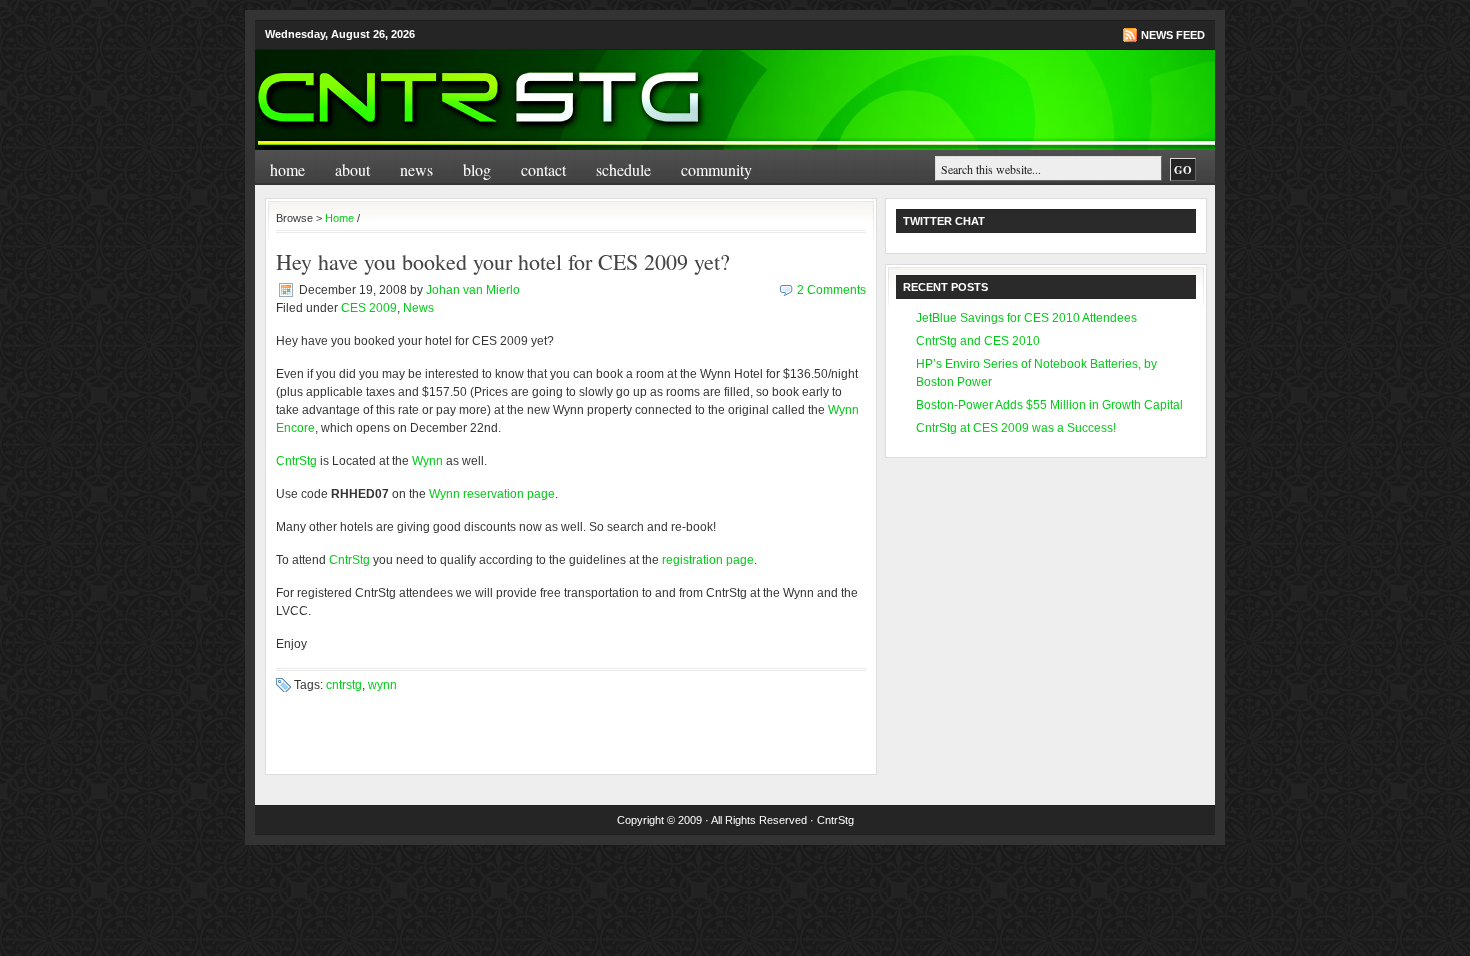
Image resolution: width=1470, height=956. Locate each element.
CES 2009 (369, 308)
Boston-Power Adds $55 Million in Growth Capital (1049, 405)
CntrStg (296, 461)
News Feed (1173, 35)
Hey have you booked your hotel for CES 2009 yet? (503, 261)
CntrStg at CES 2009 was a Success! (1016, 428)
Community (716, 169)
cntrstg (344, 685)
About (352, 169)
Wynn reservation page (492, 494)
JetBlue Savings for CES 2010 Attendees (1026, 318)
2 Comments (831, 290)
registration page (708, 560)
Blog (477, 169)
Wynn (427, 461)
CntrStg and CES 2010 (978, 341)
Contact (543, 169)
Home (287, 169)
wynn (382, 685)
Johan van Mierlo (473, 290)
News (416, 169)
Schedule (623, 169)
